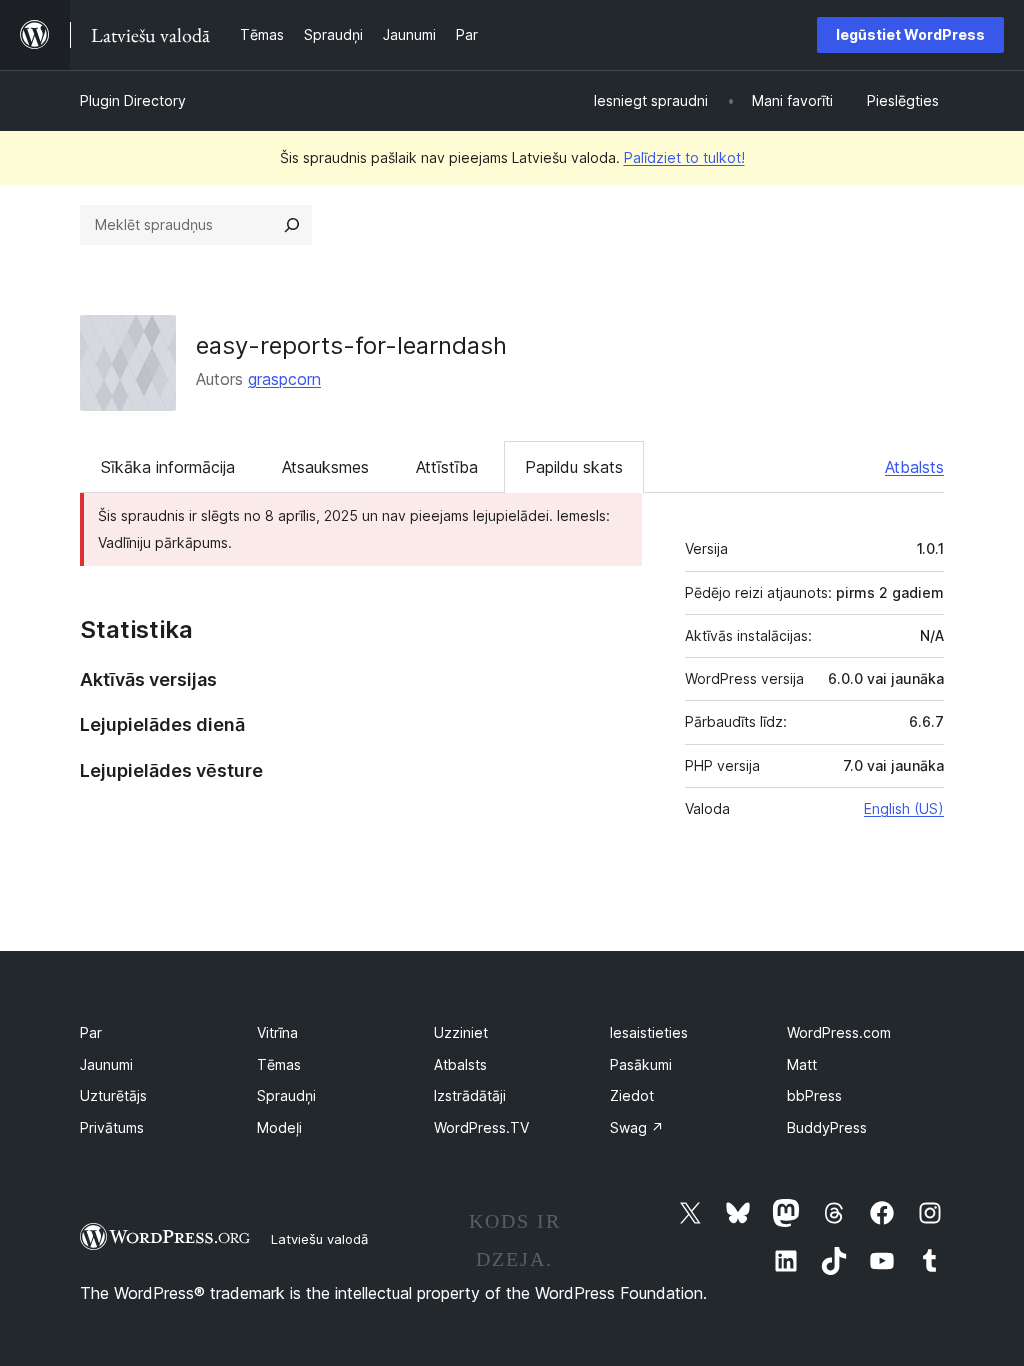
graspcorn (284, 379)
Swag (637, 1127)
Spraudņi (286, 1095)
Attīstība (447, 467)
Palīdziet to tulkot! (684, 157)
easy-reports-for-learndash (351, 345)
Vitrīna (277, 1032)
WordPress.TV (481, 1127)
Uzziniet (461, 1032)
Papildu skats (574, 467)
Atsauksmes (325, 467)
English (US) (904, 808)
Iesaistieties (649, 1032)
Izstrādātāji (470, 1095)
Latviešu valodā (319, 1239)
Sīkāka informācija (168, 467)
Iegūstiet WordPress (910, 34)
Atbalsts (914, 467)
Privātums (112, 1127)
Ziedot (632, 1095)
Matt (802, 1064)
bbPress (814, 1095)
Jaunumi (106, 1064)
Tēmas (279, 1064)
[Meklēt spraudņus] (292, 225)
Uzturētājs (113, 1095)
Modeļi (279, 1127)
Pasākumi (641, 1064)
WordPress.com (839, 1032)
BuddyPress (827, 1127)
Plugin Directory (133, 100)
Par (91, 1032)
